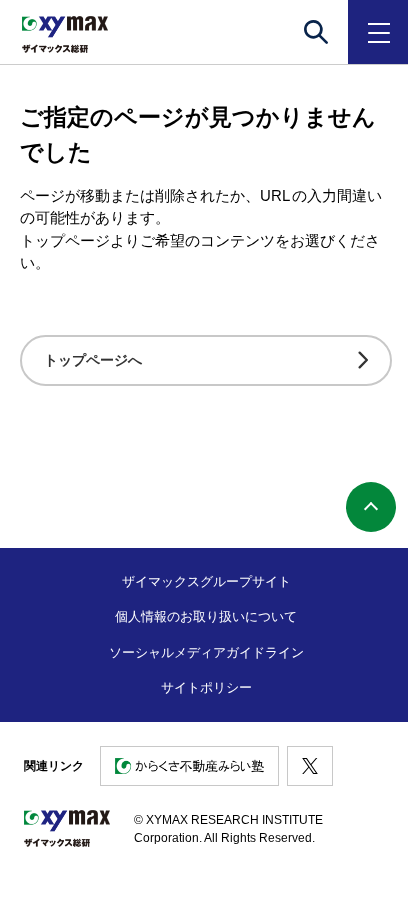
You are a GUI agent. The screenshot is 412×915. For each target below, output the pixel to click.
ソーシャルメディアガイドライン (206, 652)
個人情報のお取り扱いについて (206, 616)
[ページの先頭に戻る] (371, 507)
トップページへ (93, 360)
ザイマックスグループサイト (206, 581)
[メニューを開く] (380, 32)
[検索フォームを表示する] (316, 32)
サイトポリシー (206, 687)
